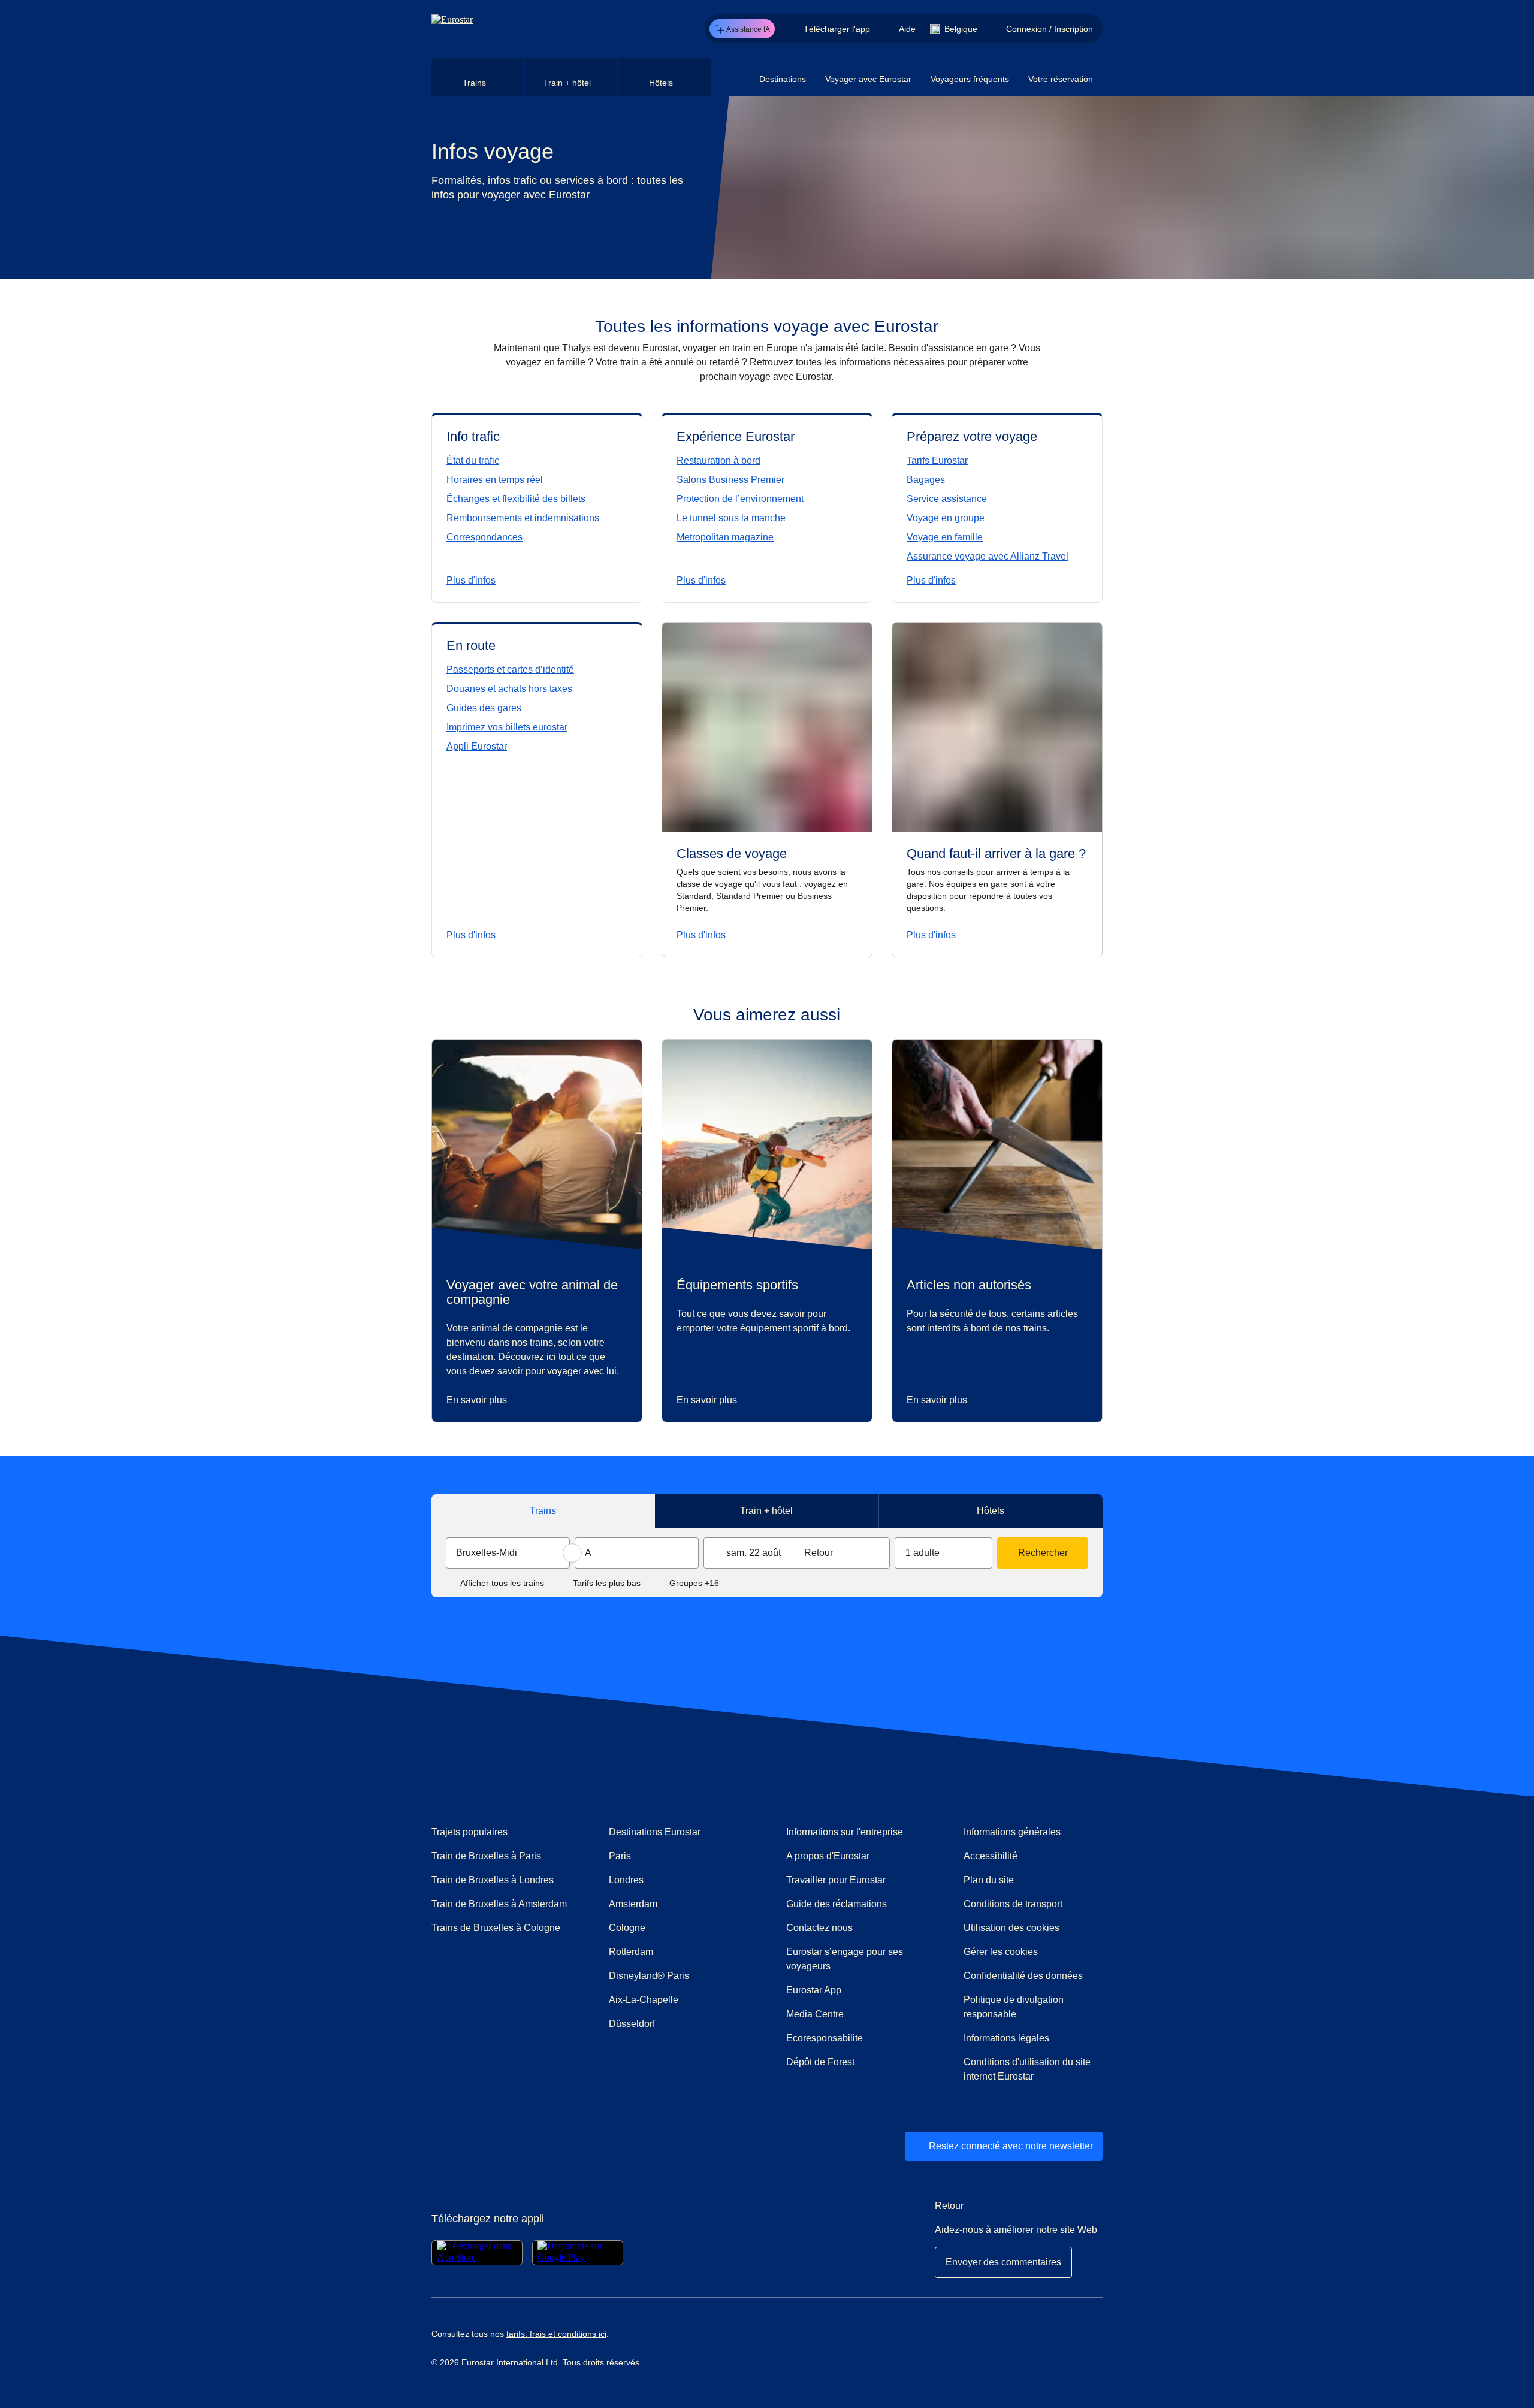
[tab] (478, 77)
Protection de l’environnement (740, 499)
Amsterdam (633, 1904)
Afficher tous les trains (502, 1583)
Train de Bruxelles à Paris (486, 1856)
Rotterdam (631, 1952)
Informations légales (1006, 2038)
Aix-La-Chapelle (644, 2000)
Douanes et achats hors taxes (509, 689)
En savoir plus (477, 1400)
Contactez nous (819, 1928)
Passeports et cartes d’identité (510, 670)
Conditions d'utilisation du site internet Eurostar (1027, 2069)
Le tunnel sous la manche (731, 518)
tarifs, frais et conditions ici (556, 2334)
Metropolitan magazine (725, 537)
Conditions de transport (1013, 1904)
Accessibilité (991, 1856)
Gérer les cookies (1001, 1952)
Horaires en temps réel (495, 480)
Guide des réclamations (856, 1904)
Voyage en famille (945, 537)
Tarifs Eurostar (937, 460)
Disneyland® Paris (649, 1976)
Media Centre (856, 2014)
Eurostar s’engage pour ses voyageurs (845, 1959)
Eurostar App (814, 1990)
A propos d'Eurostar (828, 1856)
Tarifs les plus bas (607, 1583)
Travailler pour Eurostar (836, 1880)
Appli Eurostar (477, 746)
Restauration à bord (718, 460)
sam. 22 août (754, 1553)
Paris (620, 1856)
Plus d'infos (471, 580)
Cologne (627, 1928)
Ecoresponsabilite (825, 2038)
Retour (819, 1553)
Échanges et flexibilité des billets (516, 499)
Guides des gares (484, 708)
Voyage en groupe (946, 518)
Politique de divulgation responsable (1014, 2007)
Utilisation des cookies (1011, 1928)
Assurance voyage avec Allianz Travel (988, 556)
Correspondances (484, 537)
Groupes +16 (694, 1583)
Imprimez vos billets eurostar (507, 727)
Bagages (926, 480)
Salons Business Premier (730, 480)
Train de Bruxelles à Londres (493, 1880)
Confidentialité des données (1023, 1976)
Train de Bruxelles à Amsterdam (499, 1904)
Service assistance (947, 499)
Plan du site (989, 1880)
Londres (626, 1880)
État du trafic (473, 460)
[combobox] (508, 1553)
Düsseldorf (632, 2024)
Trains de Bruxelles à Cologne (496, 1928)
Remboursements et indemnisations (523, 518)
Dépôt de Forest (820, 2062)
